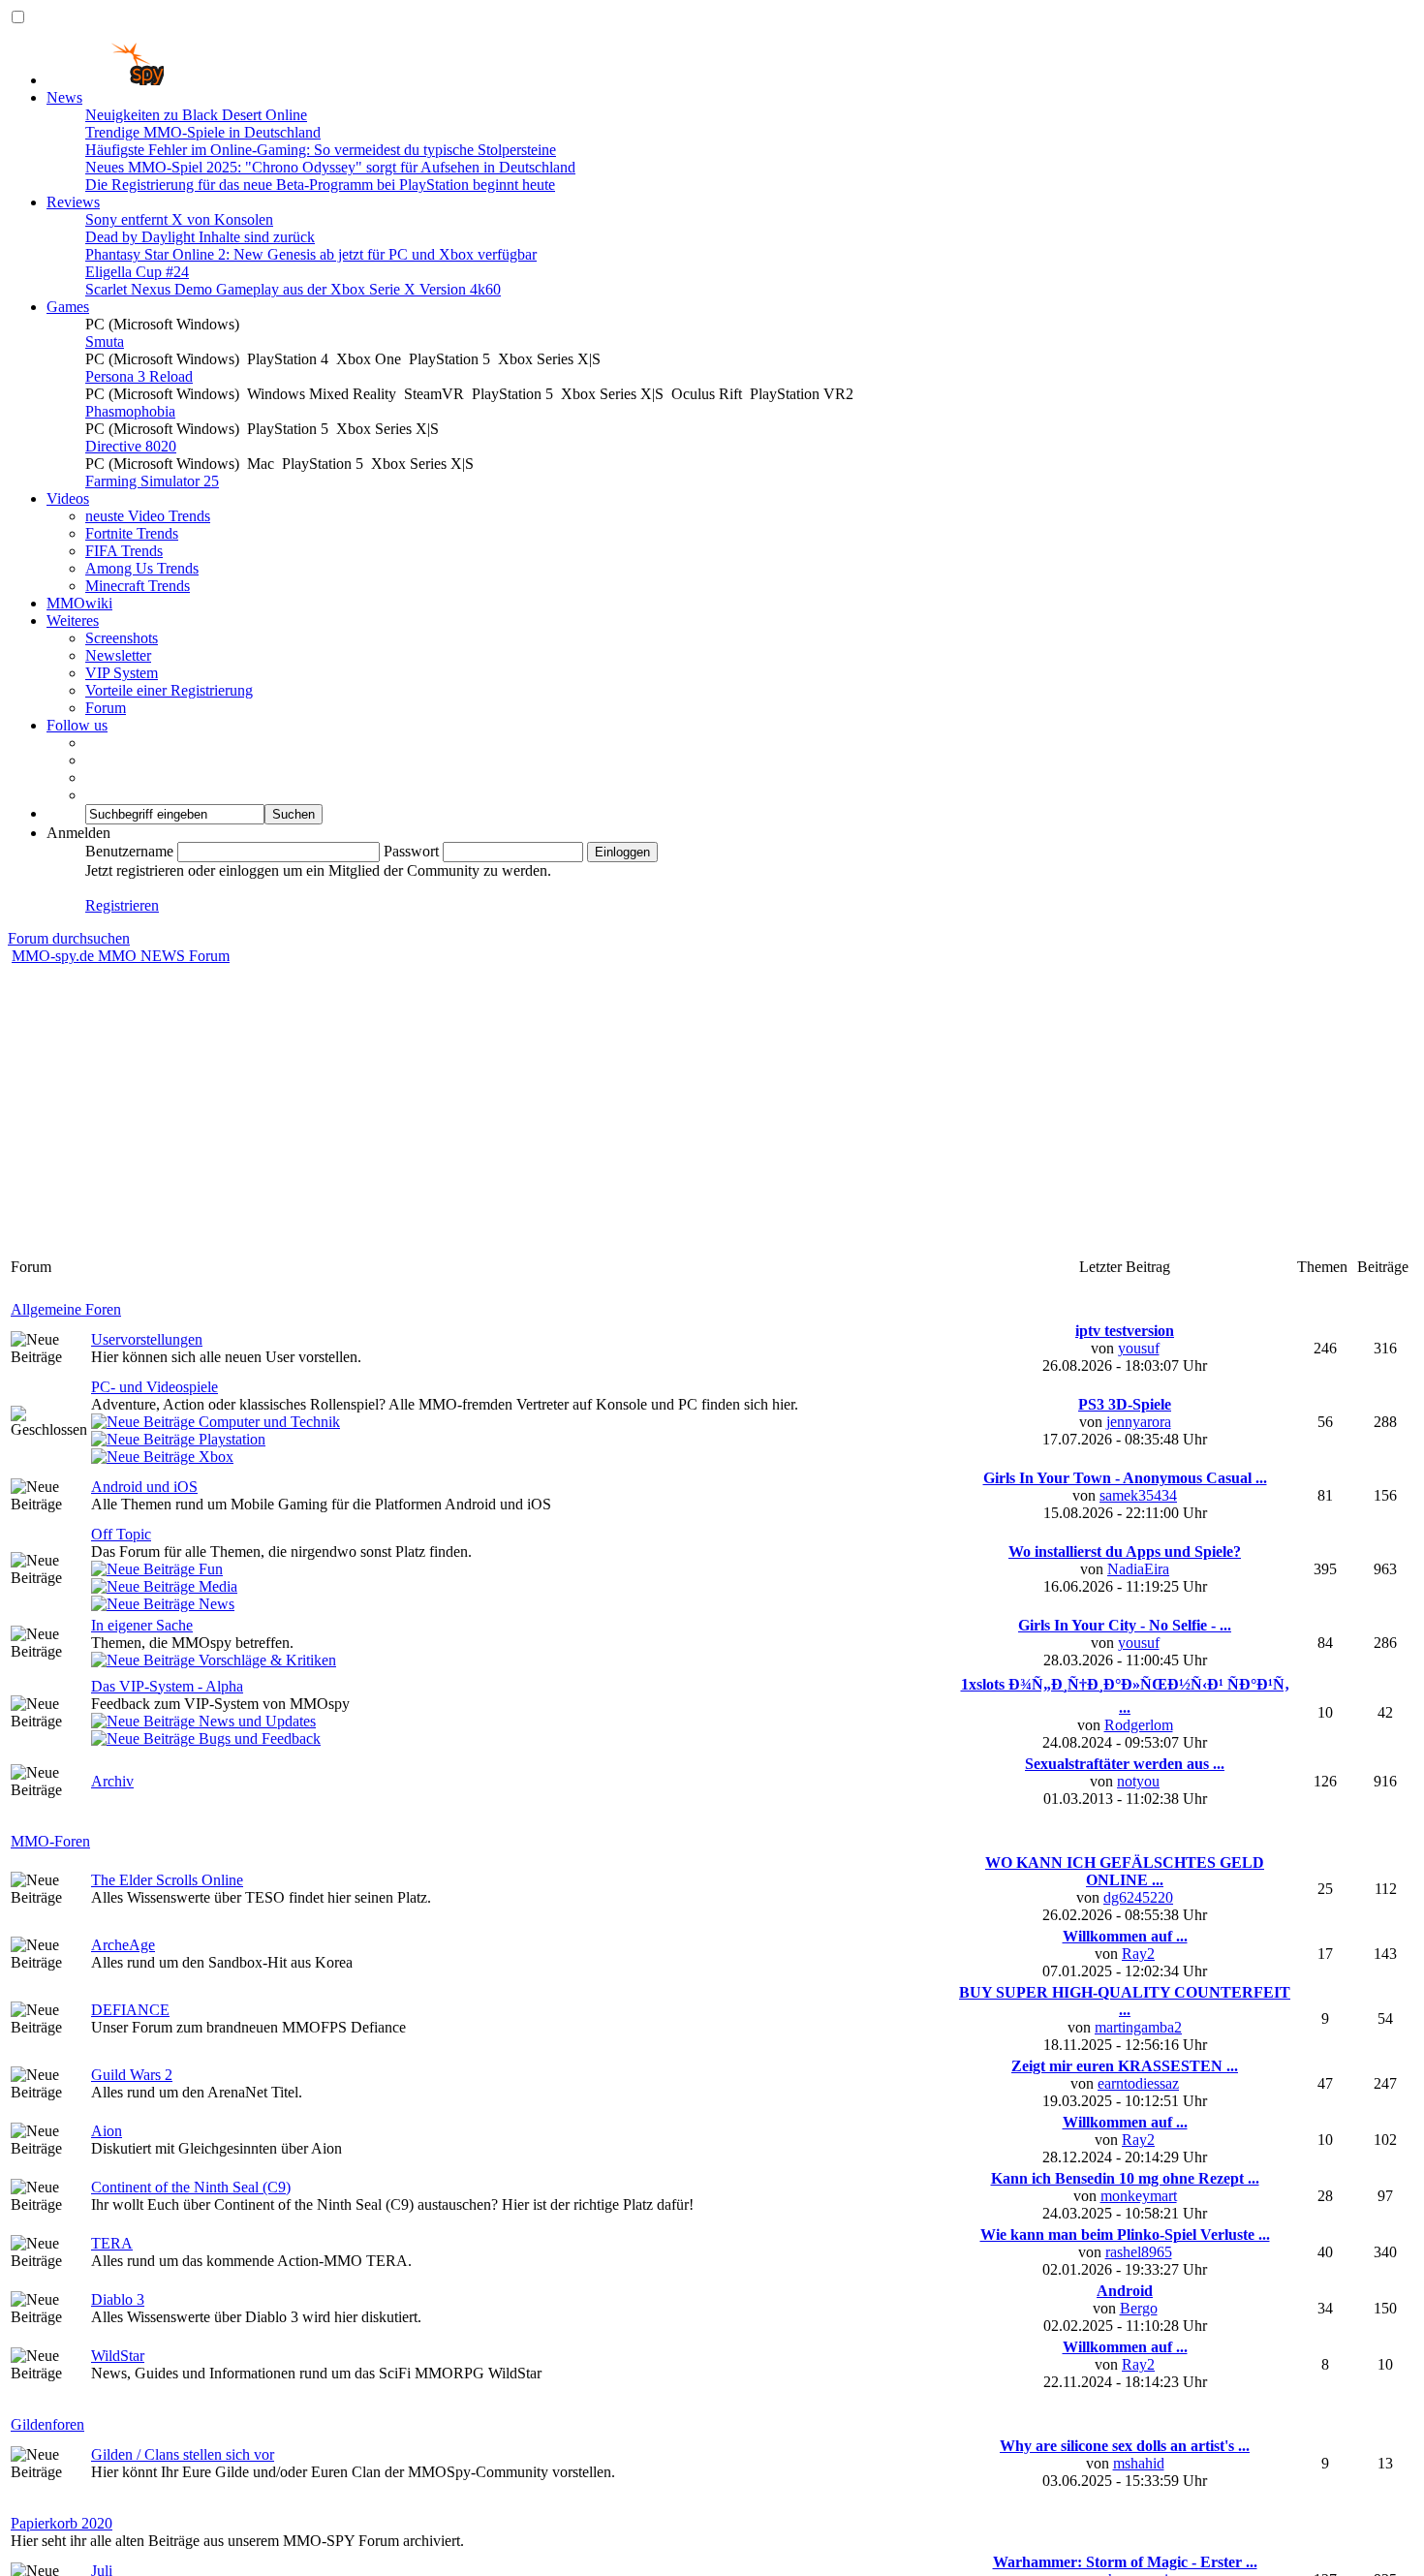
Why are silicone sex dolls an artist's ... (1125, 2446)
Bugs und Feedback (258, 1738)
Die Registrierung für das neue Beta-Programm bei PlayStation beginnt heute (320, 185)
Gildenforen (47, 2424)
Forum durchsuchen (69, 938)
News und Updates (255, 1721)
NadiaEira (1138, 1569)
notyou (1138, 1781)
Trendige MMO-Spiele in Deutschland (203, 132)
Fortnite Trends (132, 533)
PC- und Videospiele (155, 1387)
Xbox (214, 1457)
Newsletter (118, 655)
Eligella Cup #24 (137, 272)
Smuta (105, 341)
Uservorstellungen (147, 1339)
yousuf (1139, 1348)
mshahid (1139, 2463)
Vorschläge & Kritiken (265, 1660)
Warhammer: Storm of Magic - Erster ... (1125, 2562)
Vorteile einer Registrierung (169, 690)
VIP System (122, 673)
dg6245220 (1138, 1897)
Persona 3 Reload (139, 376)
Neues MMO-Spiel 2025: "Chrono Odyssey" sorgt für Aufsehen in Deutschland (330, 167)
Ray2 (1138, 1954)
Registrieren (122, 905)
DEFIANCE (130, 2010)
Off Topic (121, 1534)
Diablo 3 (118, 2299)
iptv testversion (1125, 1331)
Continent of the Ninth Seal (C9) (191, 2187)
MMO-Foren (50, 1841)
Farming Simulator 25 (152, 481)
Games (68, 307)
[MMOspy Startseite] (105, 80)
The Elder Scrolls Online (167, 1880)
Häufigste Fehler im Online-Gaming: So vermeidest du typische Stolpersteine (321, 150)
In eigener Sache (142, 1625)
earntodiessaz (1138, 2083)
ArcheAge (123, 1945)
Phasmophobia (130, 411)
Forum (106, 708)
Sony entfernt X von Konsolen (179, 219)
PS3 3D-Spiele (1125, 1404)
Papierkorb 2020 (62, 2523)
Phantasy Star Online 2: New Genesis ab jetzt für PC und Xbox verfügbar (311, 254)
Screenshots (122, 638)
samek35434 (1138, 1495)
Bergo (1139, 2308)
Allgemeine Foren (66, 1309)
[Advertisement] (712, 1110)
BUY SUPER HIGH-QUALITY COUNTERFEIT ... (1125, 2001)
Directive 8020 (131, 446)
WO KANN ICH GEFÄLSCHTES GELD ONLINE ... (1125, 1871)
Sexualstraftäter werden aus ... (1125, 1764)
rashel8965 (1139, 2252)
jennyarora (1139, 1422)
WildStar (118, 2356)
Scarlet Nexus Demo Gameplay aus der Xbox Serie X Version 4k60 (293, 289)
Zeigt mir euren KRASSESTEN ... (1125, 2066)
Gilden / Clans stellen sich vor (183, 2454)
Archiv (112, 1781)
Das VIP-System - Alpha (167, 1686)
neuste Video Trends (148, 516)
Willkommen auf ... (1125, 1936)
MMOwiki (79, 603)
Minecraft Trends (138, 586)
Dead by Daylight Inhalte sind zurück (200, 237)
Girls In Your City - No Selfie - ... (1125, 1625)
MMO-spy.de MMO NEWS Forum (121, 956)
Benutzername (129, 851)
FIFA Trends (124, 551)
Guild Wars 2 (132, 2075)
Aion (107, 2131)
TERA (112, 2243)
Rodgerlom (1139, 1725)
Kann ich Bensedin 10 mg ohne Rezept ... (1125, 2178)
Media (216, 1586)
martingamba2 (1138, 2027)
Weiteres (73, 621)
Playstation (230, 1439)
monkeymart (1139, 2196)
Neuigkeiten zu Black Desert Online (196, 115)
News (64, 97)
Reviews (73, 202)
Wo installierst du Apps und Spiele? (1125, 1552)
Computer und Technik (267, 1422)
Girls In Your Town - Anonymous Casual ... (1125, 1478)
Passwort (411, 851)
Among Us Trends (142, 568)
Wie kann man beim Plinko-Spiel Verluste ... (1125, 2235)
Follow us (77, 725)
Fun (209, 1569)
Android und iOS (144, 1487)
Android (1125, 2291)
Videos (68, 498)
